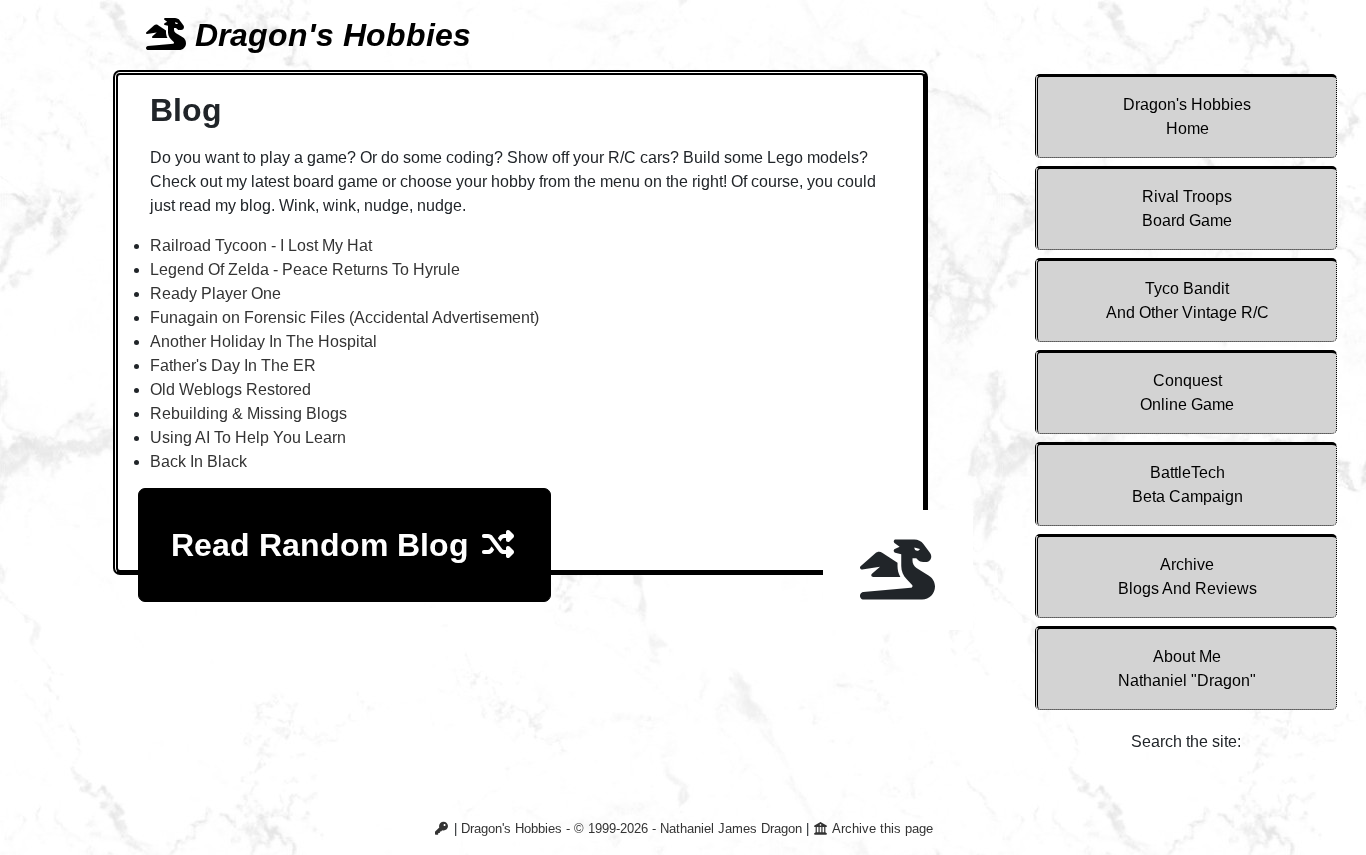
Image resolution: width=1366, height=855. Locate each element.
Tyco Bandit (1187, 300)
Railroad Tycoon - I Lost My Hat (261, 245)
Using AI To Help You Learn (248, 437)
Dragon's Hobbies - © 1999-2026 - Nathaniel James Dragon (631, 828)
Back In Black (198, 461)
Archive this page (881, 828)
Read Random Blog (324, 545)
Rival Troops (1187, 208)
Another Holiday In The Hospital (263, 341)
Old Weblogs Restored (230, 389)
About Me (1187, 668)
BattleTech (1187, 484)
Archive (1187, 576)
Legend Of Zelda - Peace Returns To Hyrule (305, 269)
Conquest (1187, 392)
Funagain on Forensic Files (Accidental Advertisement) (344, 317)
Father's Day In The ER (233, 365)
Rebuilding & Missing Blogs (248, 413)
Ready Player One (215, 293)
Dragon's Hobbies (1187, 116)
